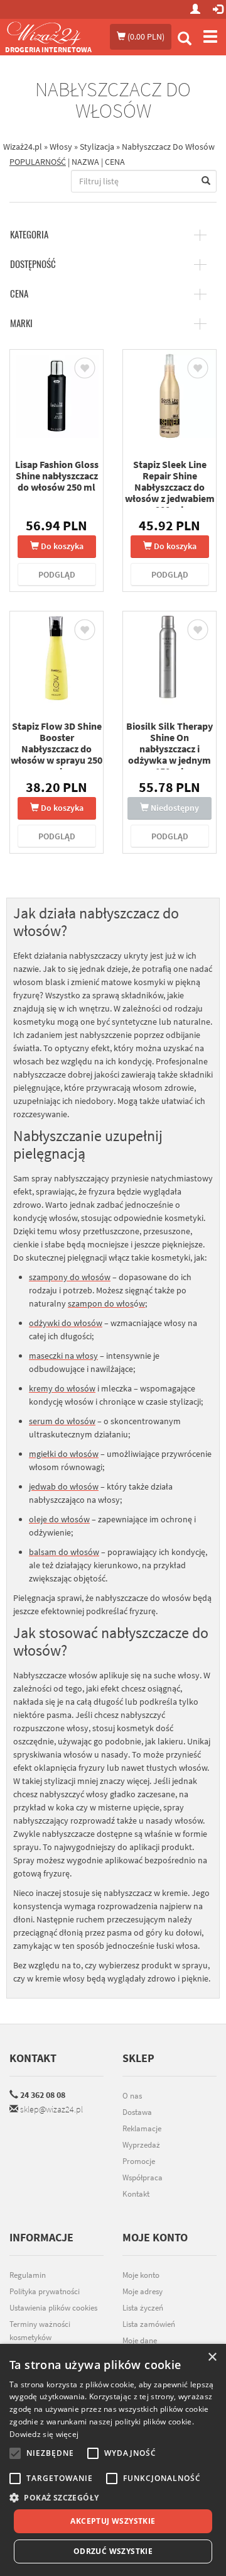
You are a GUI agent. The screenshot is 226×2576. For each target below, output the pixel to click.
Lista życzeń (143, 2308)
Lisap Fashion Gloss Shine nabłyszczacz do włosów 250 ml (57, 476)
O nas (132, 2096)
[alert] (113, 2460)
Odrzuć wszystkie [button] (113, 2551)
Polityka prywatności (45, 2291)
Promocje (139, 2161)
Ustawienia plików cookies (53, 2308)
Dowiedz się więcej (44, 2434)
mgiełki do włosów (64, 1454)
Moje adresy (143, 2291)
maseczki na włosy (63, 1356)
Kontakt (33, 2058)
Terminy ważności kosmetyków (40, 2331)
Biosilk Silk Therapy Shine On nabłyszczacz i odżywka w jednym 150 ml (169, 749)
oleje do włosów (59, 1519)
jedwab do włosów (64, 1486)
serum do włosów (62, 1421)
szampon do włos (101, 1303)
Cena (19, 294)
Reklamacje (142, 2128)
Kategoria (29, 235)
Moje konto (141, 2275)
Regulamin (28, 2275)
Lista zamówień (149, 2324)
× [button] (212, 2357)
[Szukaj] (185, 40)
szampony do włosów (70, 1277)
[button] (113, 2498)
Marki (21, 323)
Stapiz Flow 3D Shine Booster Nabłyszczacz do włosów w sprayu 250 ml (56, 749)
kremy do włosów (62, 1388)
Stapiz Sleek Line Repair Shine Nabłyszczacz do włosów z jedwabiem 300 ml (170, 487)
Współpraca (143, 2177)
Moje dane (140, 2340)
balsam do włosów (64, 1552)
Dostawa (137, 2112)
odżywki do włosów (66, 1323)
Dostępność (33, 264)
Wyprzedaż (141, 2145)
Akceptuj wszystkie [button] (113, 2521)
